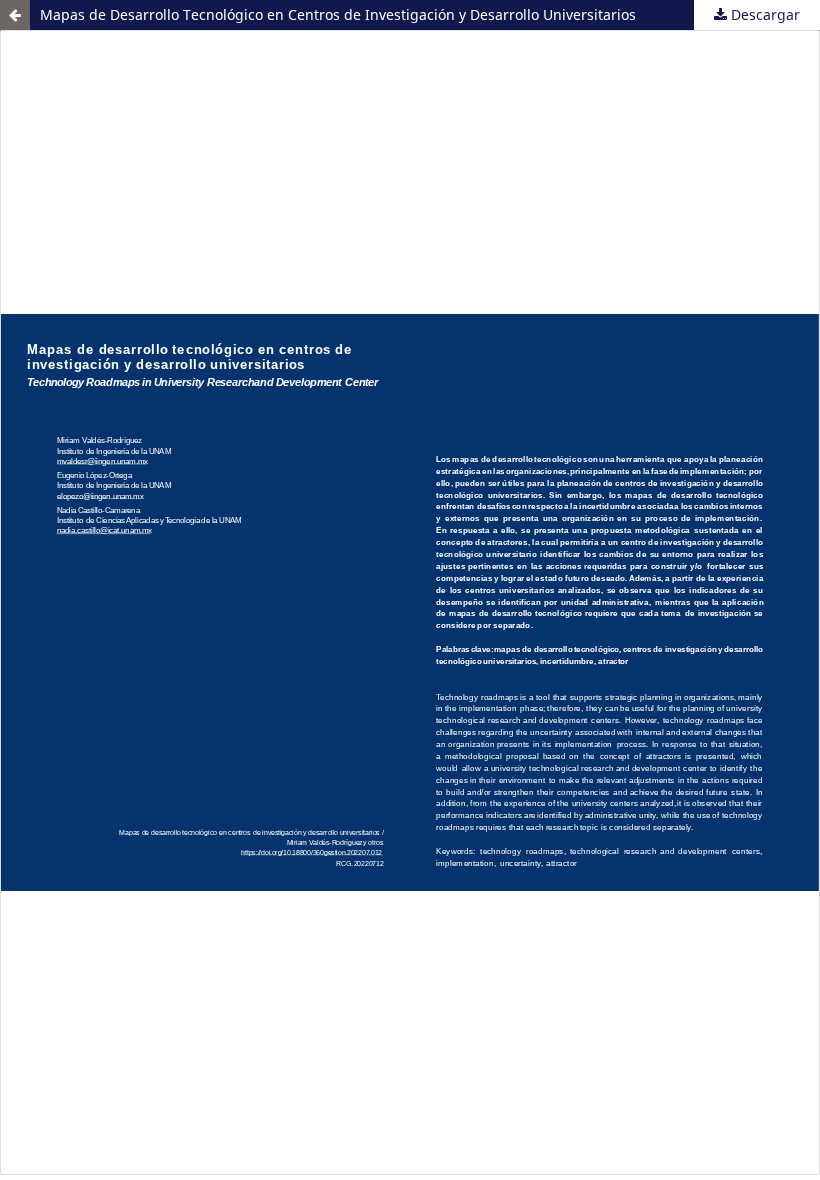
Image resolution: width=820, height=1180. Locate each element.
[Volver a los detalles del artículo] (15, 15)
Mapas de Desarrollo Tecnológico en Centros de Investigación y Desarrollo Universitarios (338, 14)
